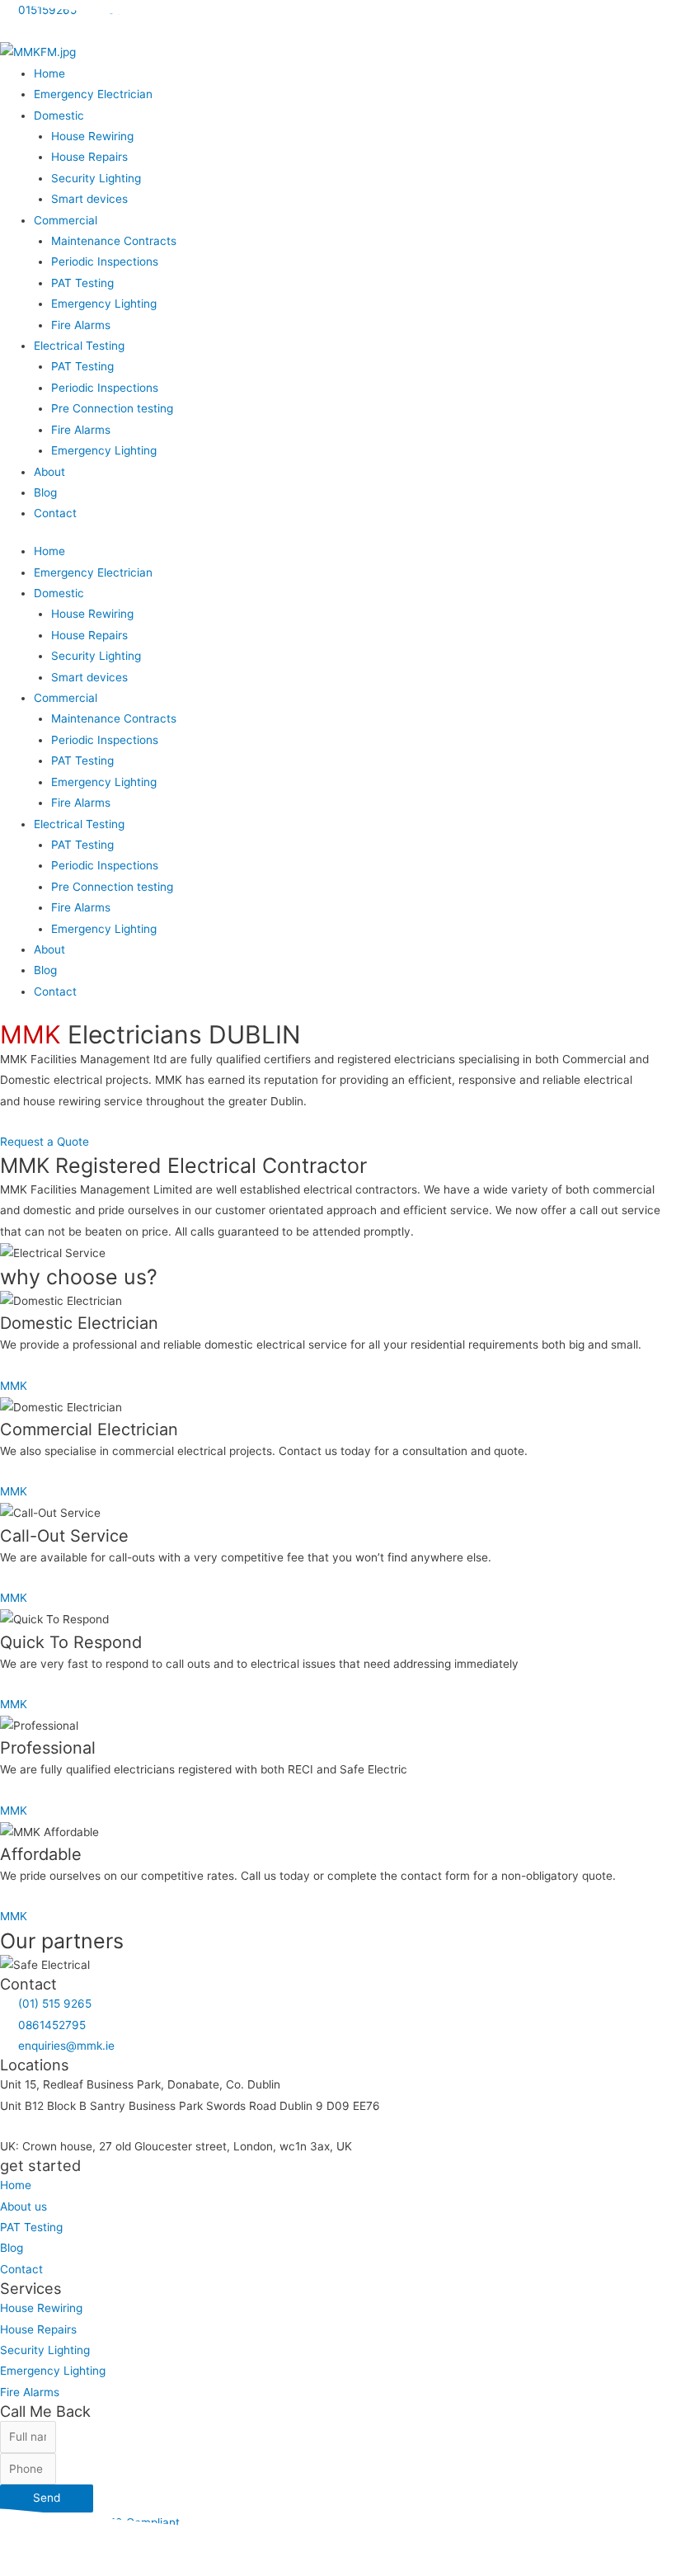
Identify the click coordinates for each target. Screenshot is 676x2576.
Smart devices (89, 199)
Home (49, 73)
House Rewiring (92, 136)
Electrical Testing (79, 346)
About (49, 472)
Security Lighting (96, 178)
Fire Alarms (81, 325)
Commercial (66, 220)
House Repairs (89, 157)
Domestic (59, 115)
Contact (55, 513)
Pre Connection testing (112, 408)
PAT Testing (82, 283)
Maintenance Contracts (114, 241)
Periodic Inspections (105, 261)
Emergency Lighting (104, 304)
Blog (45, 492)
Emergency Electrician (93, 94)
